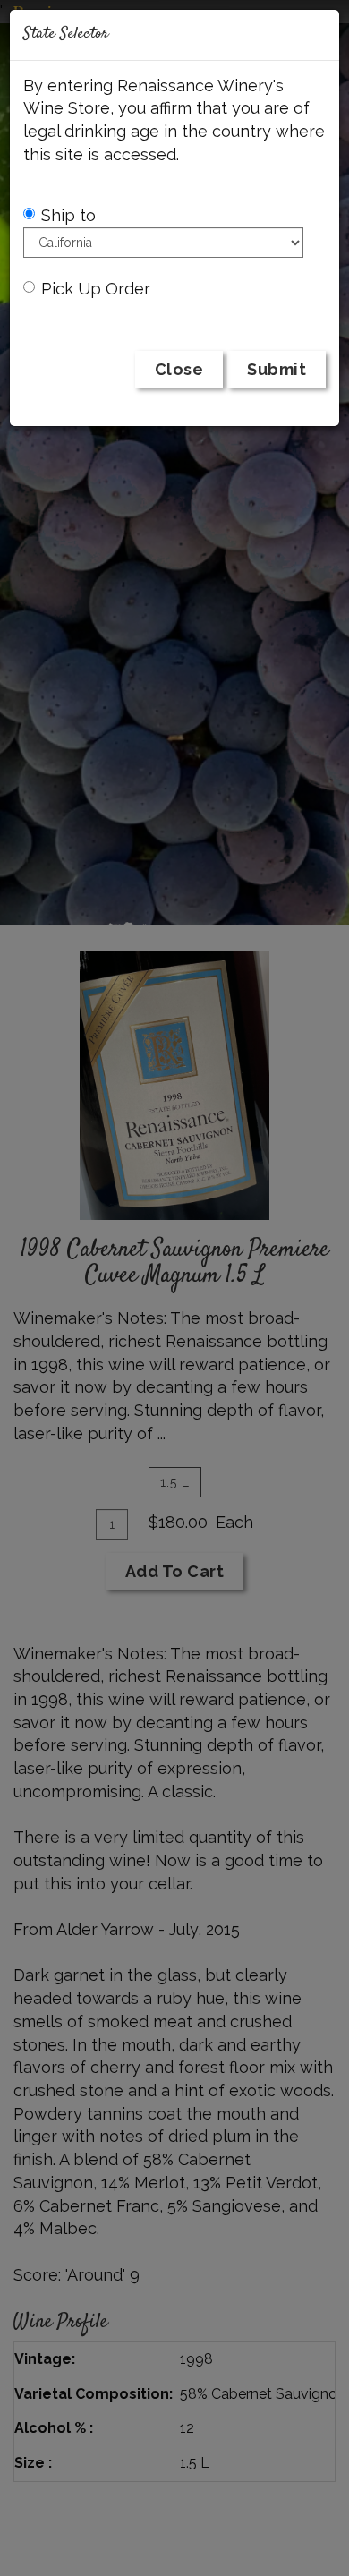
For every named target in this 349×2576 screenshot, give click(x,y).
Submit (277, 369)
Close (179, 369)
